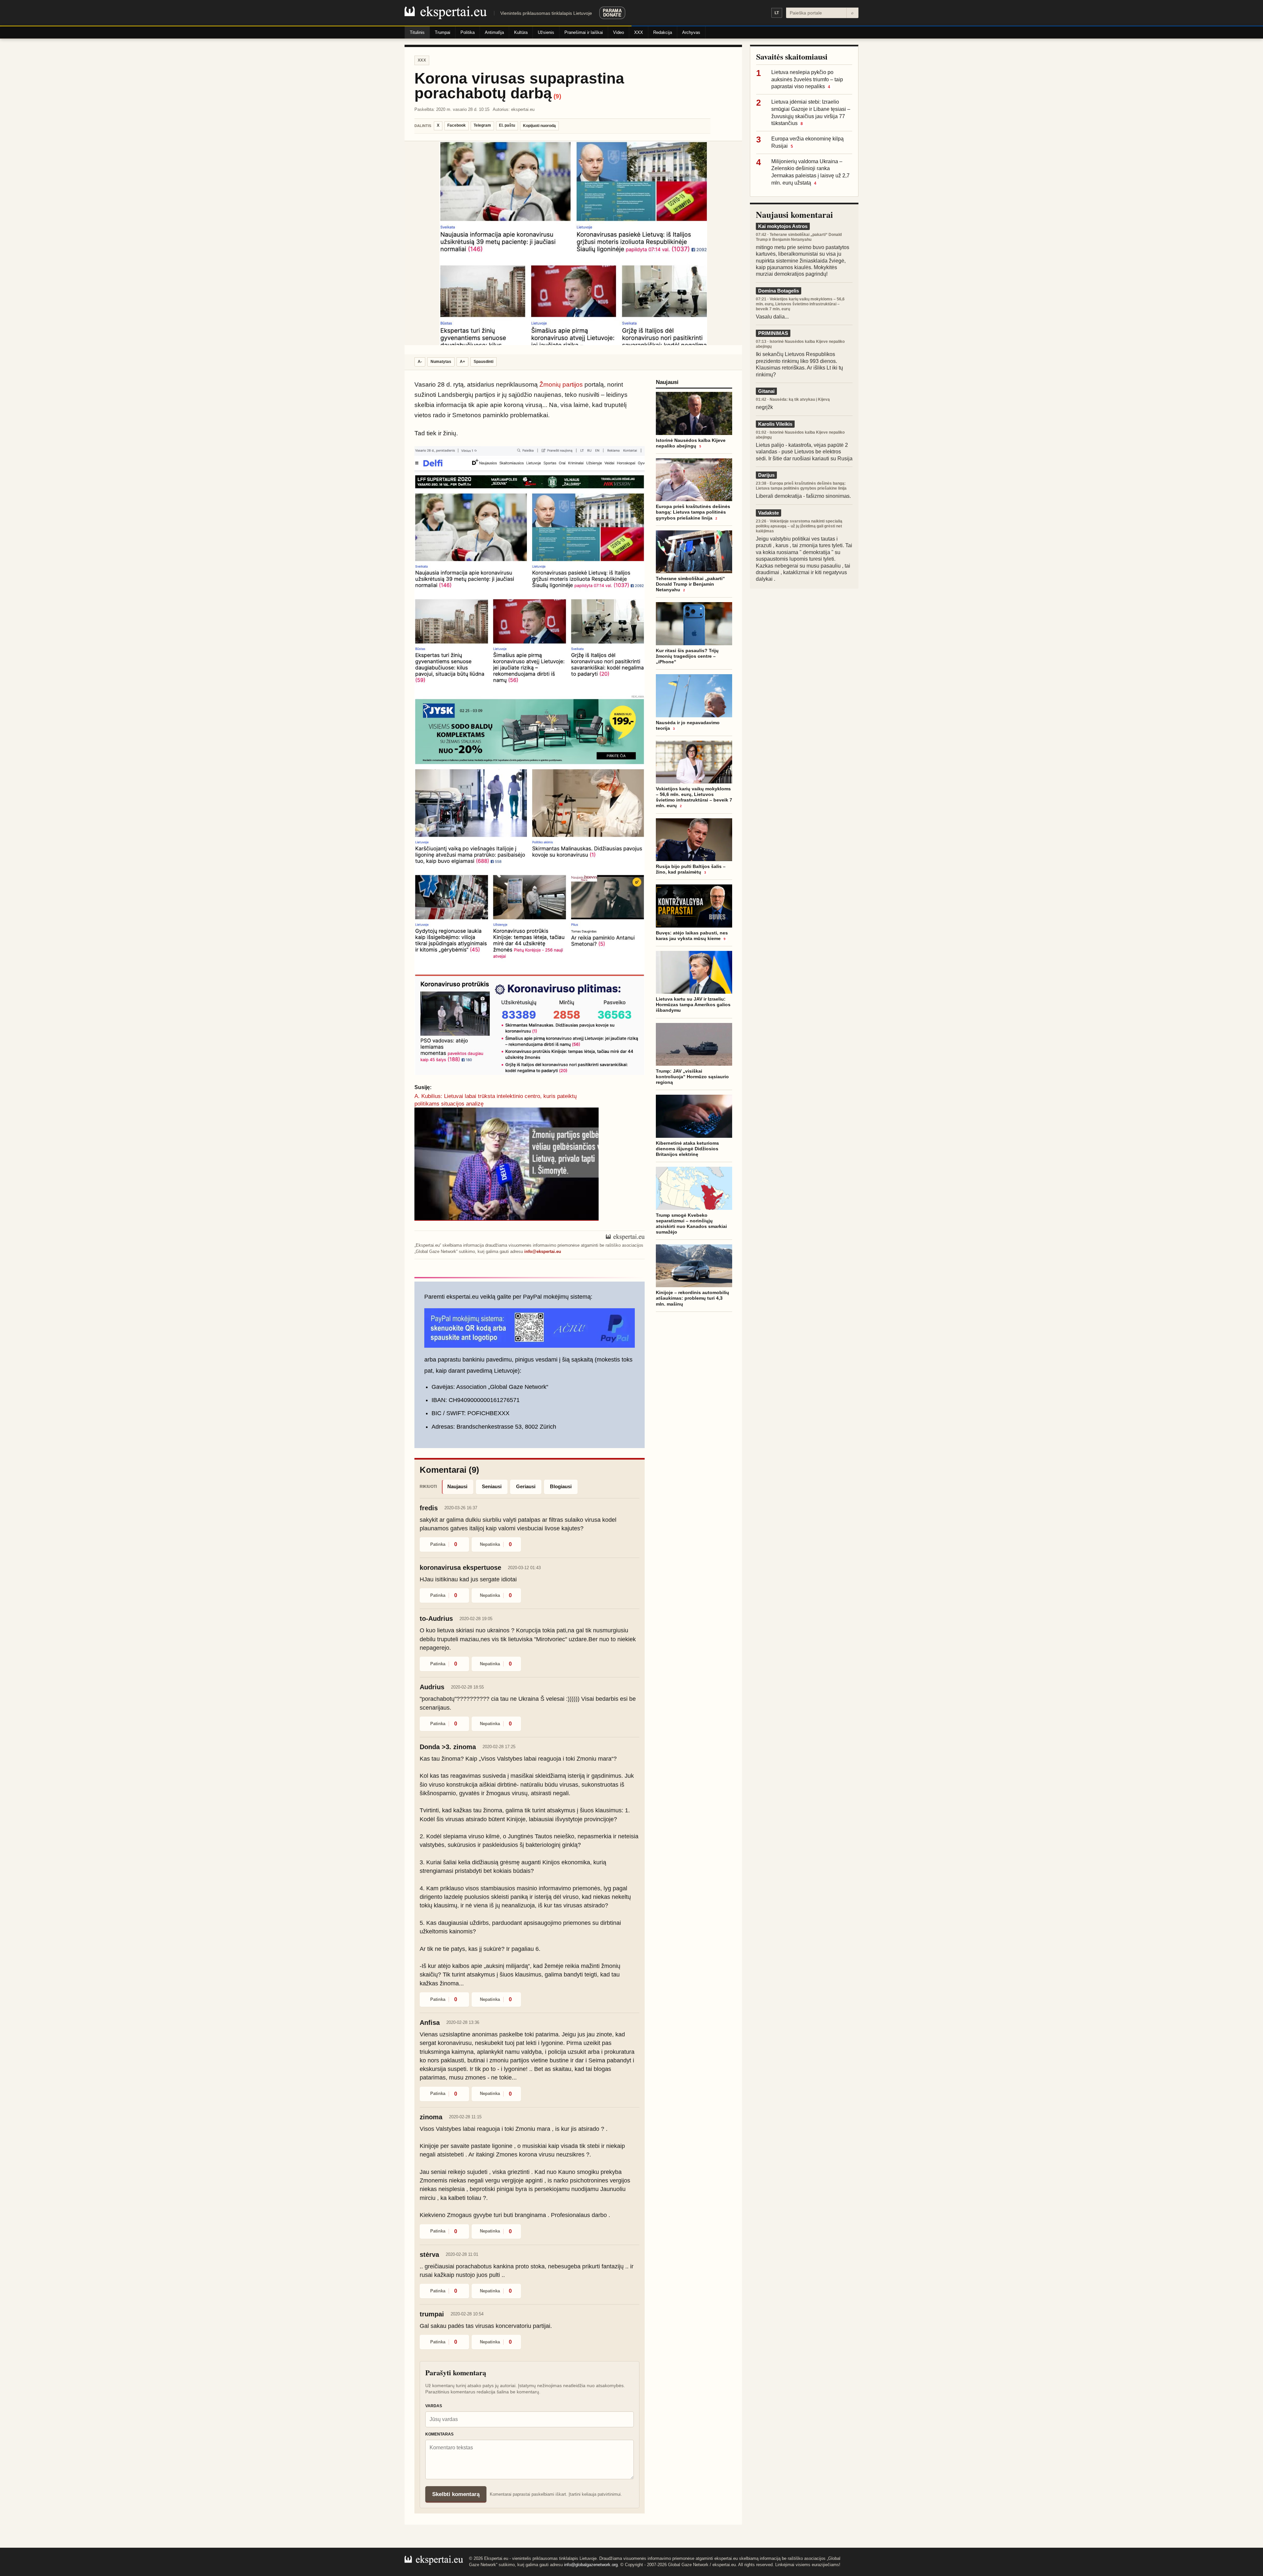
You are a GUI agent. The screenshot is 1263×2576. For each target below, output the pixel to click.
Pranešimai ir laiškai (584, 32)
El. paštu (507, 125)
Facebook (457, 125)
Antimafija (494, 32)
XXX (639, 32)
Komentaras (439, 2434)
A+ (462, 362)
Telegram (482, 125)
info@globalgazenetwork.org (591, 2565)
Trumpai (443, 32)
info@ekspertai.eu (543, 1251)
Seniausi (492, 1486)
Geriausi (526, 1486)
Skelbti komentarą (456, 2494)
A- (420, 362)
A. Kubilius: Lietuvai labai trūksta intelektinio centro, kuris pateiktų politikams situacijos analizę (495, 1100)
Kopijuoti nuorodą (539, 126)
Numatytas (441, 362)
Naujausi (457, 1486)
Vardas (434, 2406)
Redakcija (663, 32)
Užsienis (546, 32)
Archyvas (691, 32)
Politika (468, 32)
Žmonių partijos (561, 384)
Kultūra (521, 32)
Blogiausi (561, 1486)
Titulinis (417, 32)
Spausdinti (483, 362)
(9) (557, 96)
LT (777, 13)
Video (619, 32)
